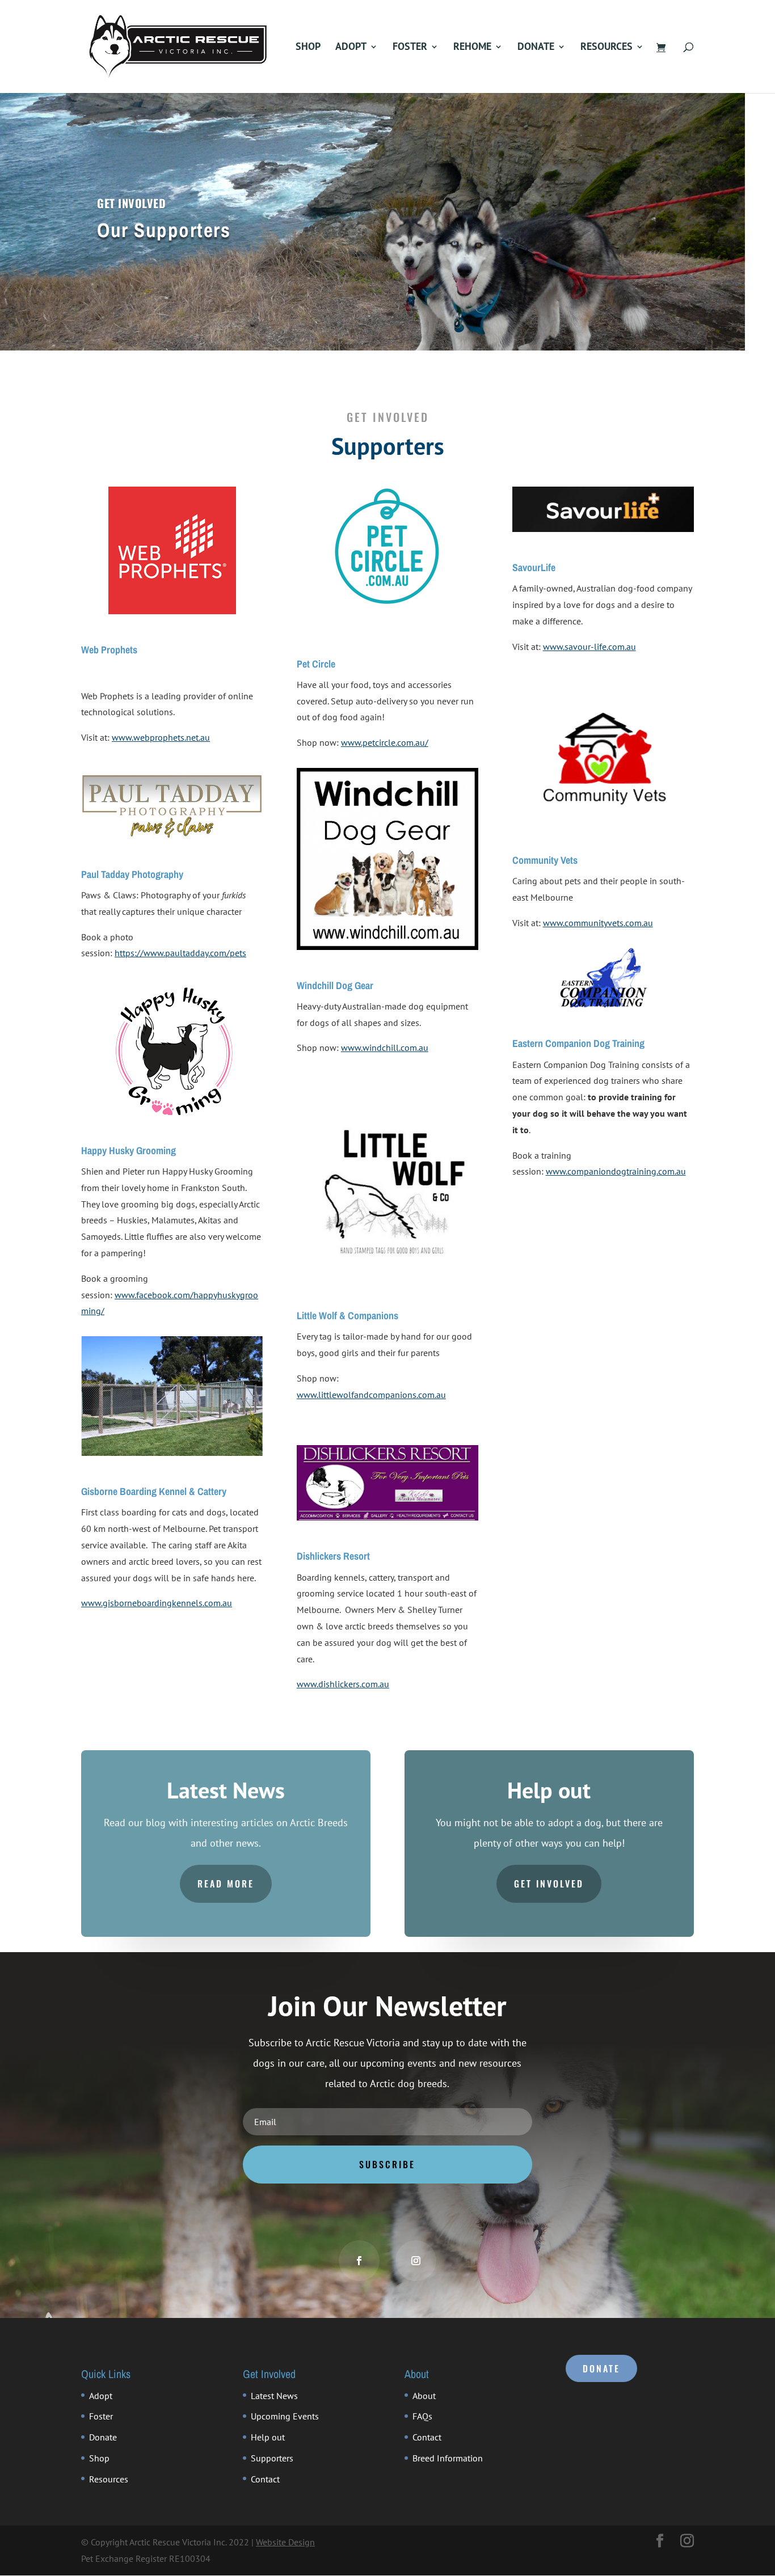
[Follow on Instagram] (416, 2261)
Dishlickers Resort (333, 1556)
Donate (536, 48)
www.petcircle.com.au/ (385, 742)
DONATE (601, 2368)
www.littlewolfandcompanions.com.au (371, 1395)
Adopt (351, 48)
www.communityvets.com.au (598, 923)
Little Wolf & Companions (348, 1316)
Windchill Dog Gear (335, 985)
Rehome (472, 48)
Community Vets (545, 860)
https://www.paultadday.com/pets (180, 953)
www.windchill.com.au (385, 1048)
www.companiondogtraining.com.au (616, 1171)
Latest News (274, 2396)
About (424, 2396)
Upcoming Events (285, 2416)
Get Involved (549, 1884)
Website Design (285, 2542)
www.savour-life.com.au (589, 647)
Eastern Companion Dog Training (578, 1043)
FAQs (422, 2416)
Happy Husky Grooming (129, 1150)
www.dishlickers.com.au (343, 1684)
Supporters (272, 2458)
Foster (410, 48)
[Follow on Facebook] (359, 2261)
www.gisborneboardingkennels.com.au (157, 1603)
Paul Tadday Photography (132, 874)
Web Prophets (109, 650)
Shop (308, 48)
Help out (268, 2437)
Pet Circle (316, 664)
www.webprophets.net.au (161, 737)
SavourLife (534, 567)
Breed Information (448, 2458)
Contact (265, 2479)
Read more (226, 1884)
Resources (606, 48)
